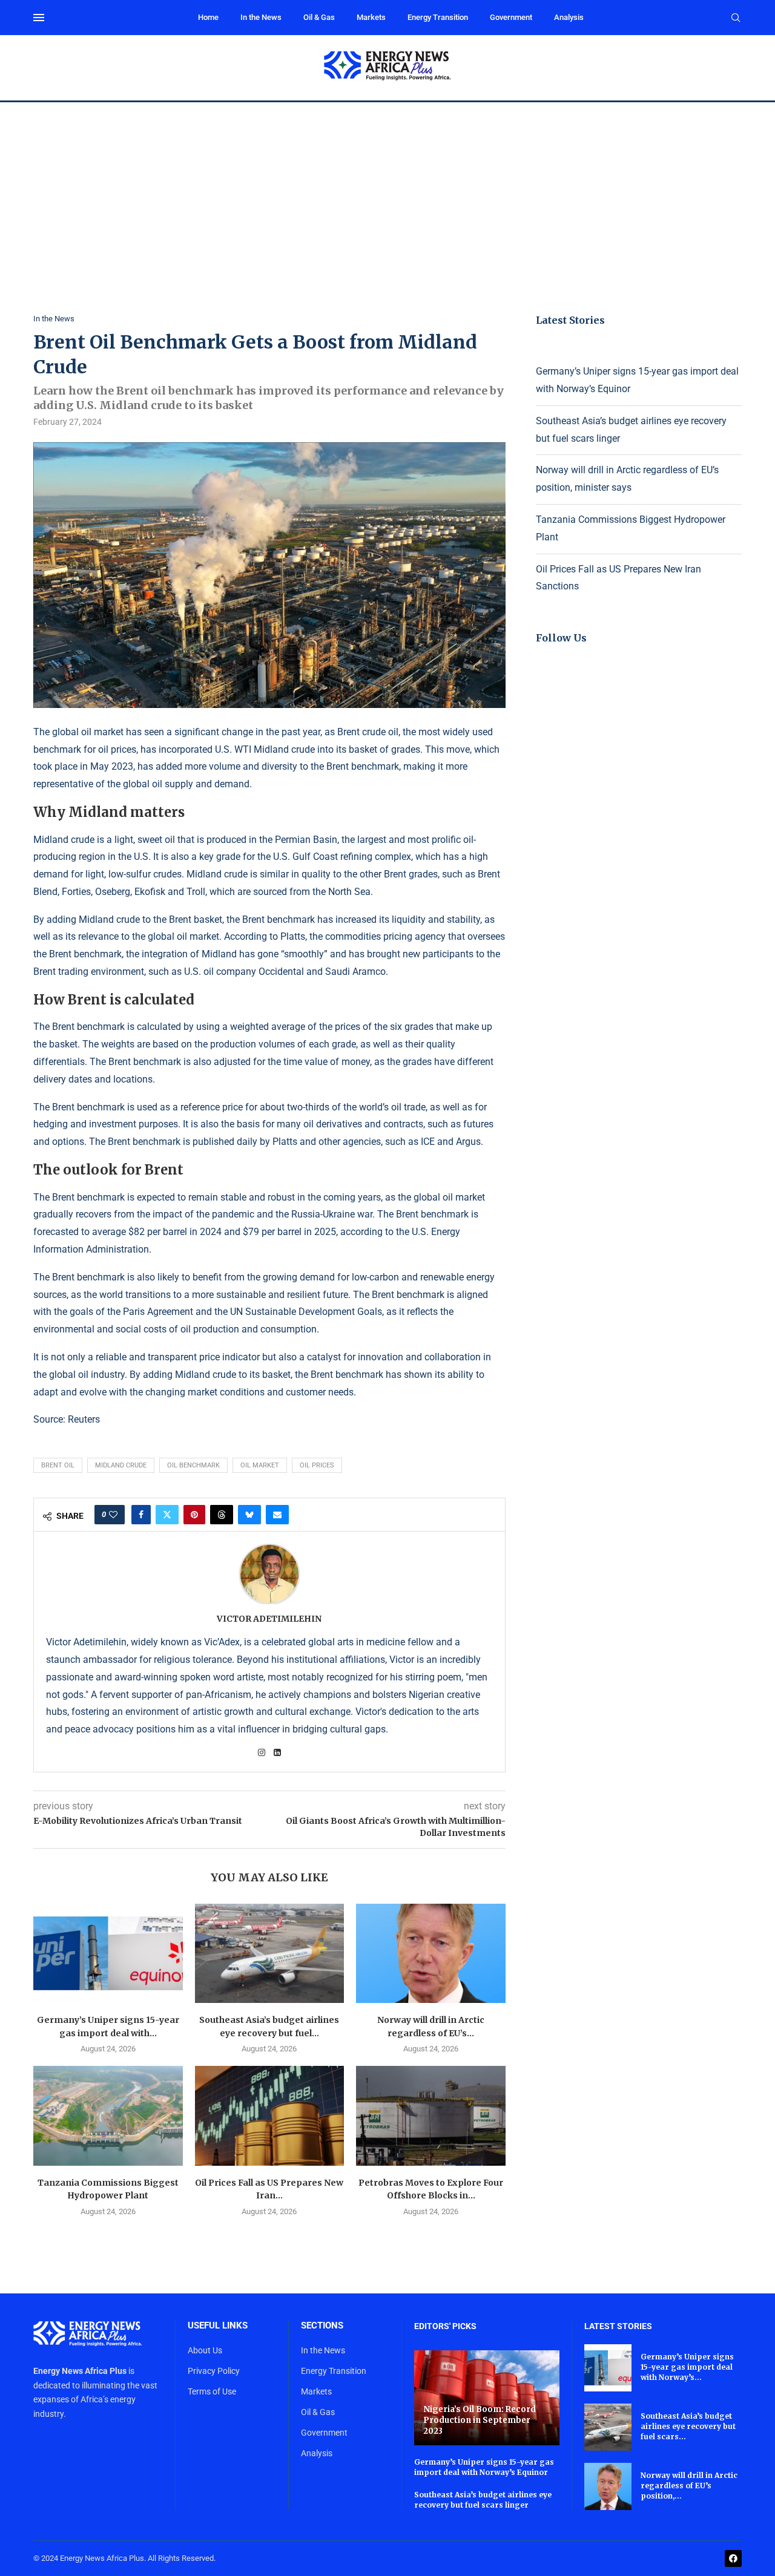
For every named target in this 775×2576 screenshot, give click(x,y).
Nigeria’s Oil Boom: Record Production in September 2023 (480, 2420)
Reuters (84, 1419)
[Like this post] (113, 1515)
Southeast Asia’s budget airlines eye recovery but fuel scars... (688, 2426)
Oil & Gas (319, 17)
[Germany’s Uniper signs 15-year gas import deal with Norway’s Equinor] (108, 1953)
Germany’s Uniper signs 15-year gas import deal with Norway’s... (687, 2367)
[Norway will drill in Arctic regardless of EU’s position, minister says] (431, 1953)
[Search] (736, 18)
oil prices (317, 1465)
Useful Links (218, 2326)
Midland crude (121, 1465)
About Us (205, 2350)
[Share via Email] (277, 1515)
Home (208, 17)
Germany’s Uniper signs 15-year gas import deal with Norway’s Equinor (484, 2467)
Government (511, 17)
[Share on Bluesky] (249, 1515)
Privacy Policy (214, 2371)
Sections (322, 2326)
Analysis (569, 17)
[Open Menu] (39, 18)
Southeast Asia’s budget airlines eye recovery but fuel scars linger (483, 2500)
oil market (260, 1465)
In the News (261, 17)
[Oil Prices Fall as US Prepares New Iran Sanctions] (270, 2116)
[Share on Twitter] (167, 1515)
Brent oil (58, 1465)
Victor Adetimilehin (269, 1619)
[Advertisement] (387, 193)
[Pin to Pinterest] (194, 1515)
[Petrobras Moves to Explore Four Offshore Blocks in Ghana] (431, 2116)
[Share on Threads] (222, 1515)
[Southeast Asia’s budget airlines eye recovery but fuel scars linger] (270, 1953)
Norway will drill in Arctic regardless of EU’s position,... (689, 2486)
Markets (371, 17)
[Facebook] (733, 2558)
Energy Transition (438, 17)
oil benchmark (193, 1465)
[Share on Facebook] (141, 1515)
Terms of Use (212, 2391)
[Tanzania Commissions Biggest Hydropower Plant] (108, 2116)
